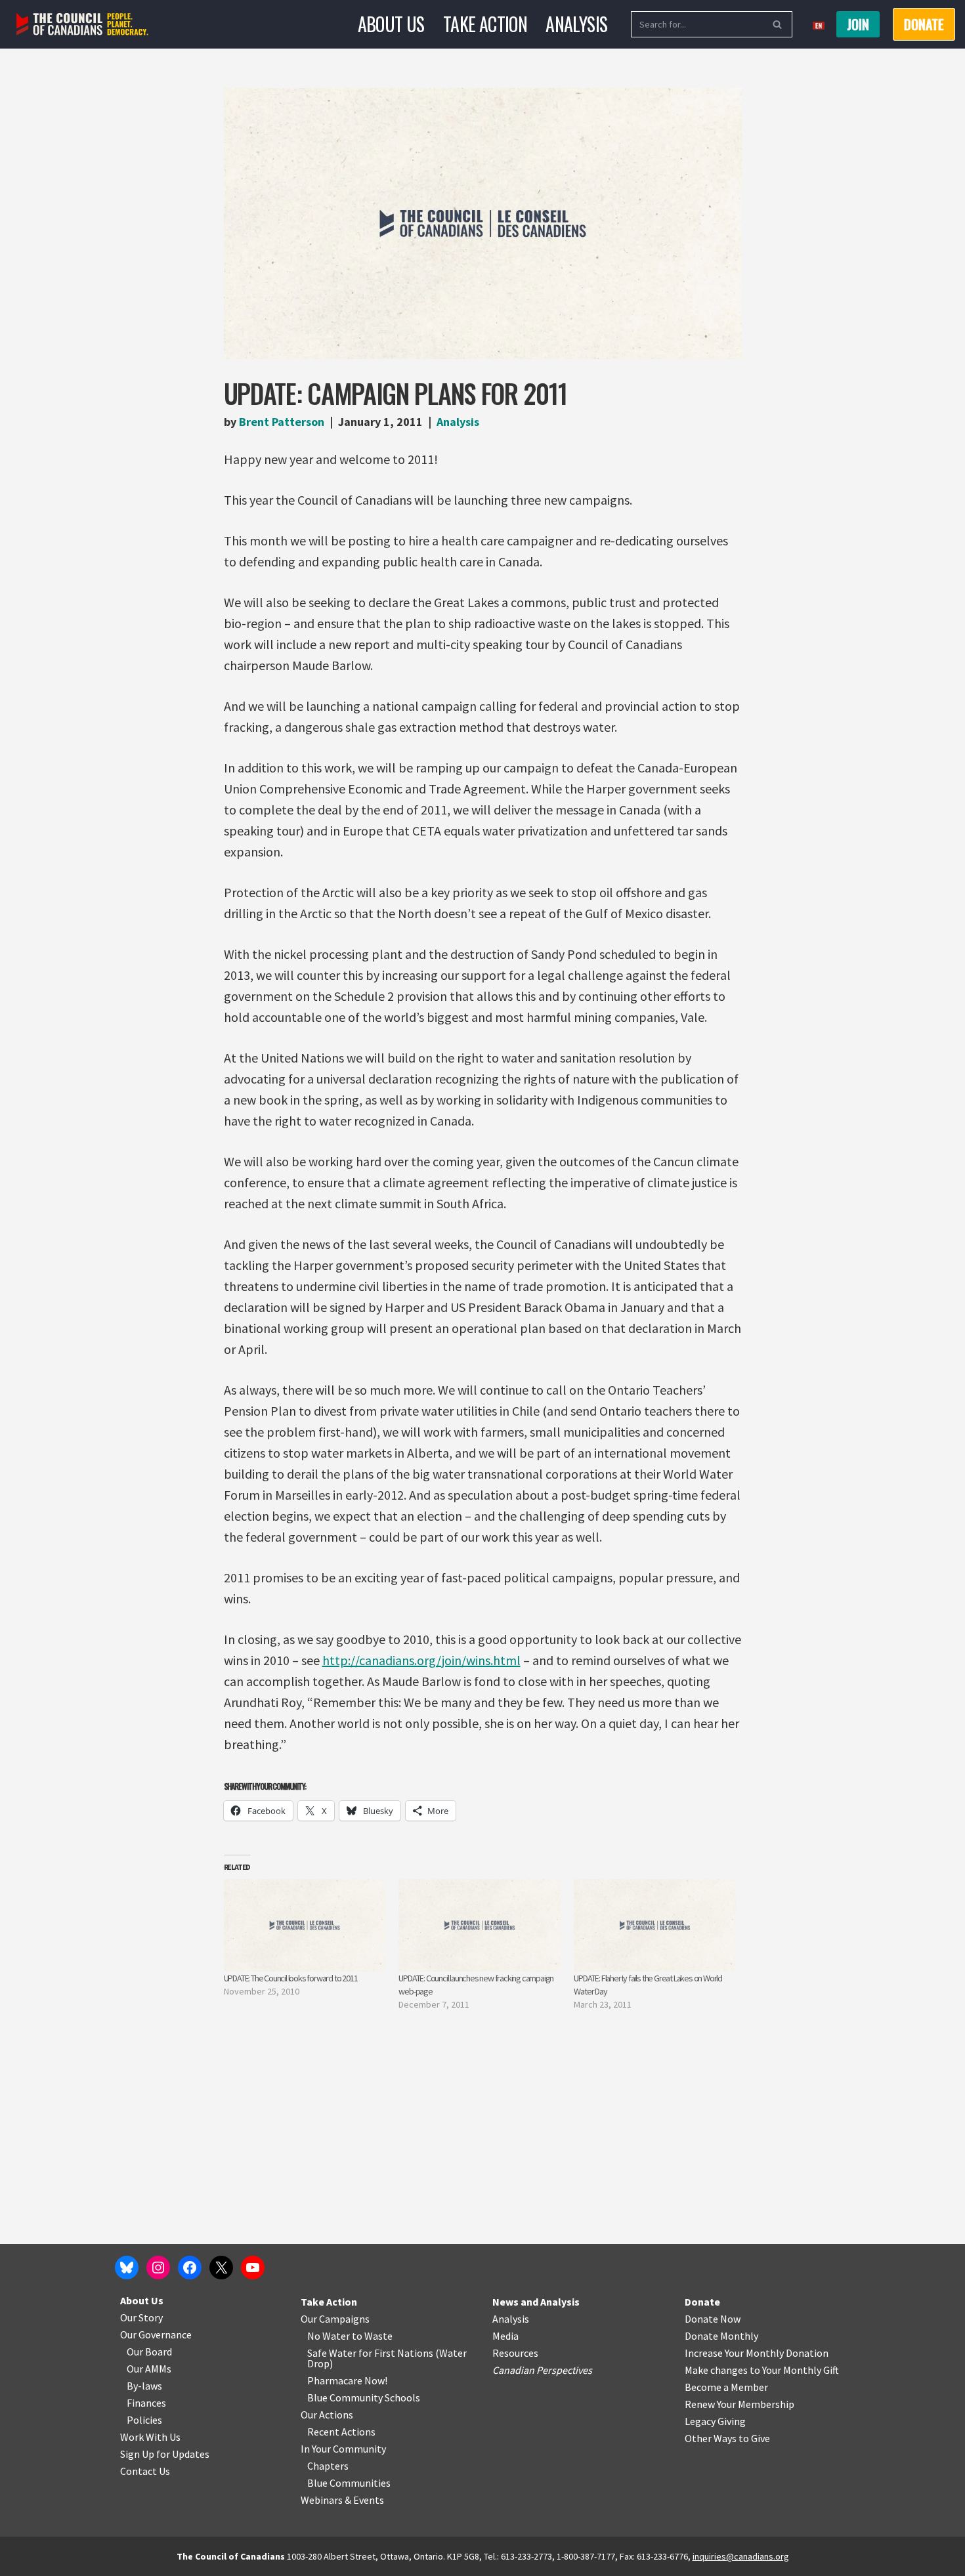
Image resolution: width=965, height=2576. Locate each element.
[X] (221, 2268)
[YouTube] (253, 2268)
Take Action (485, 24)
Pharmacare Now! (347, 2380)
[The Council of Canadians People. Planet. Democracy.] (82, 25)
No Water (330, 2336)
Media (505, 2336)
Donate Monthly (721, 2336)
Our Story (141, 2317)
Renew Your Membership (740, 2404)
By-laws (144, 2386)
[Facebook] (190, 2268)
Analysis (576, 24)
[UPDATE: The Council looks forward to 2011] (305, 1925)
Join (858, 24)
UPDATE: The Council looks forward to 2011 (291, 1978)
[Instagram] (158, 2268)
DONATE (924, 24)
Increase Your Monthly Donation (757, 2353)
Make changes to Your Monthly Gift (762, 2370)
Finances (146, 2403)
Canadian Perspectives (542, 2370)
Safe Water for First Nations (370, 2353)
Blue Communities (349, 2483)
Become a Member (726, 2387)
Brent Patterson (282, 422)
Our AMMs (149, 2369)
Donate (702, 2302)
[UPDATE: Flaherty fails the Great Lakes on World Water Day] (655, 1925)
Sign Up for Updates (165, 2454)
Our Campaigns (335, 2319)
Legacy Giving (715, 2421)
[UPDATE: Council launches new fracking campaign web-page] (480, 1925)
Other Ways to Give (727, 2438)
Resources (515, 2353)
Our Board (149, 2352)
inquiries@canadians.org (741, 2556)
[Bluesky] (127, 2268)
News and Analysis (536, 2302)
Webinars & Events (342, 2500)
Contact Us (145, 2471)
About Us (391, 24)
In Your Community (343, 2449)
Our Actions (327, 2415)
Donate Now (713, 2319)
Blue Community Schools (364, 2397)
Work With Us (150, 2437)
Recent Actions (341, 2432)
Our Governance (156, 2334)
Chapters (328, 2466)
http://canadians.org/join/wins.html (421, 1660)
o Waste (375, 2336)
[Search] (778, 24)
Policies (144, 2420)
